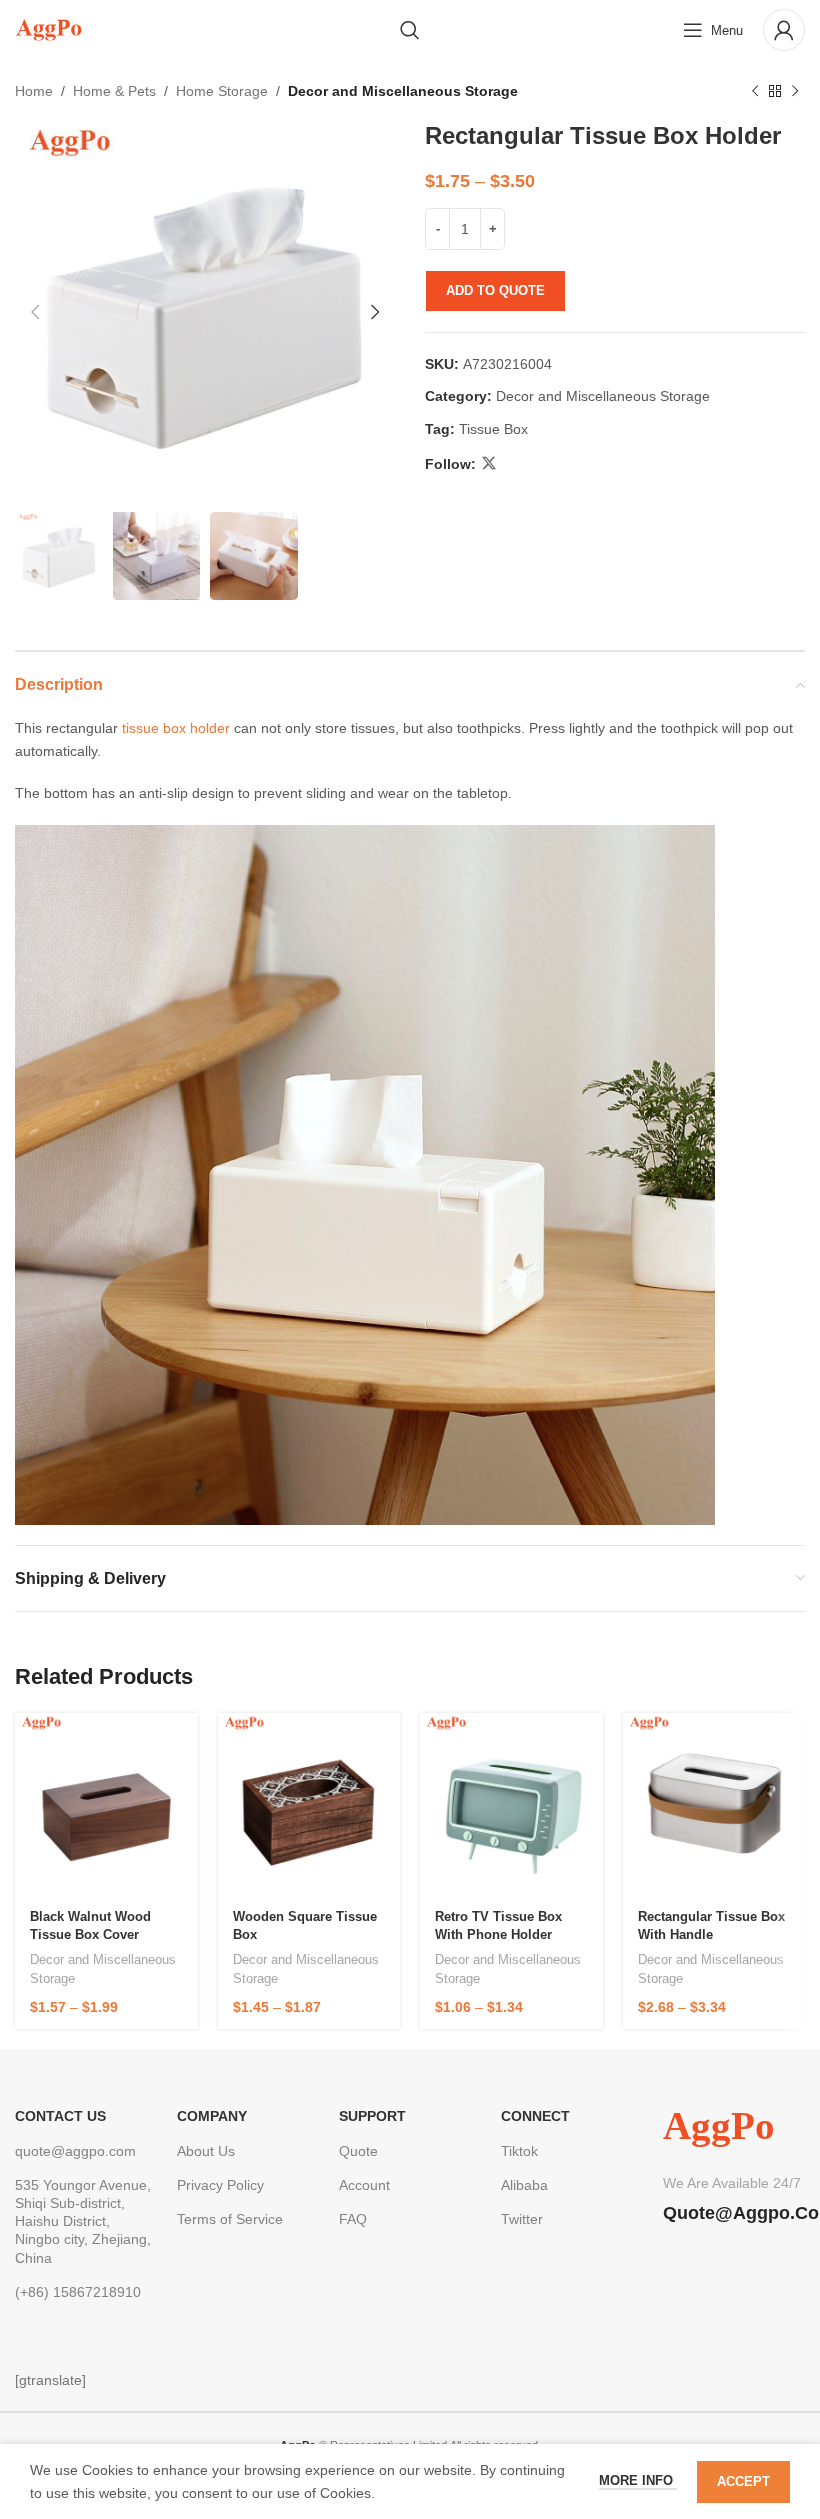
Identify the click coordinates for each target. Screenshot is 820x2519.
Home (34, 91)
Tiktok (519, 2151)
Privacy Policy (220, 2185)
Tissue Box (493, 429)
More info (638, 2480)
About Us (206, 2151)
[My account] (784, 30)
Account (364, 2185)
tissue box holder (176, 728)
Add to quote (495, 290)
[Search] (410, 30)
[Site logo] (48, 29)
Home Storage (222, 91)
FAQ (353, 2219)
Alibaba (524, 2185)
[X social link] (489, 463)
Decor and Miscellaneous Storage (403, 91)
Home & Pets (114, 91)
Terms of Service (230, 2219)
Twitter (522, 2219)
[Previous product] (755, 91)
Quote (358, 2151)
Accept (743, 2481)
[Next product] (795, 91)
